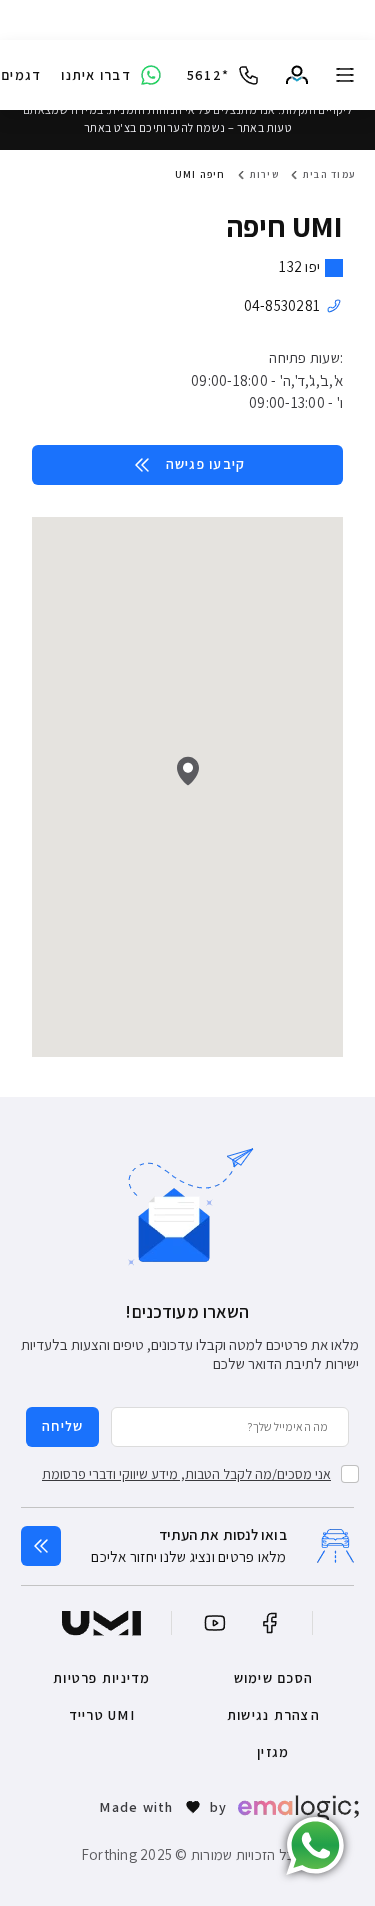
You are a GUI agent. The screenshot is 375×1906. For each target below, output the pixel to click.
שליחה (62, 1426)
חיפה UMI (200, 174)
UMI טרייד (102, 1715)
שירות (264, 174)
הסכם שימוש (274, 1678)
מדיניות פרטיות (102, 1678)
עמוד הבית (329, 174)
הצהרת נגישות (273, 1715)
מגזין (273, 1752)
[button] (188, 771)
